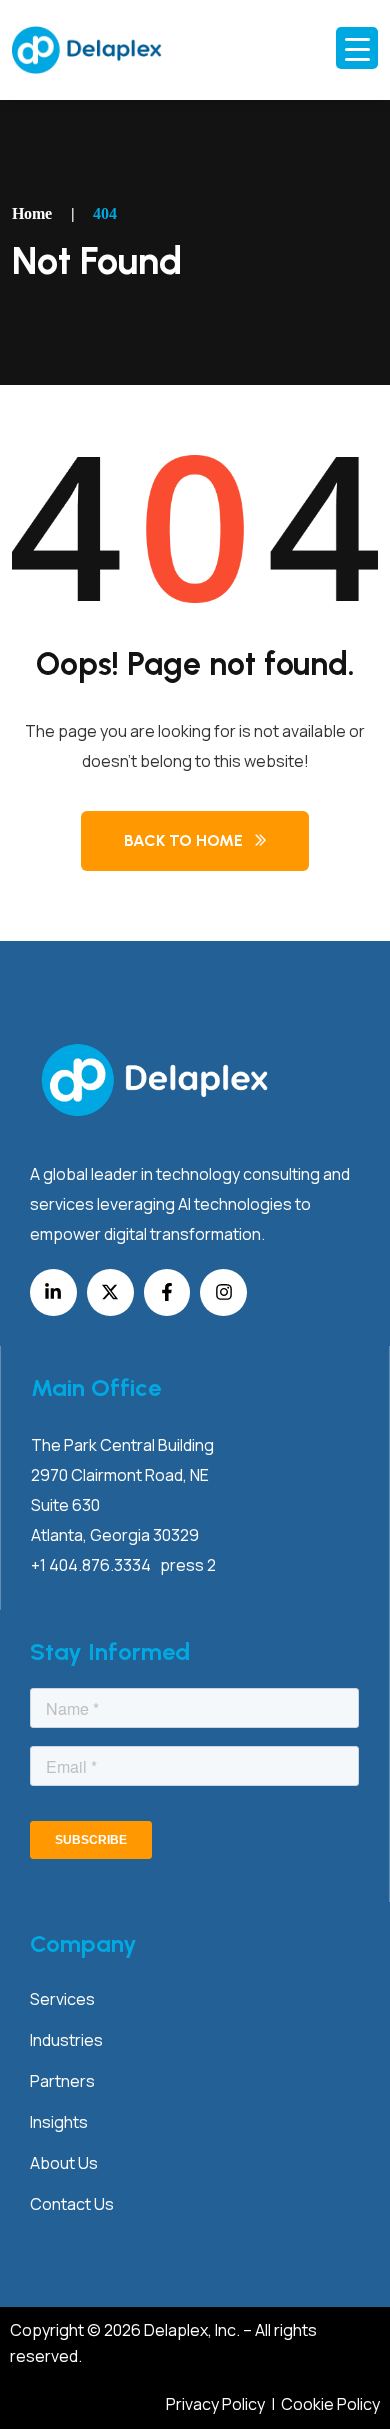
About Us (64, 2163)
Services (62, 1999)
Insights (59, 2122)
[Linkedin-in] (53, 1292)
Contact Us (72, 2204)
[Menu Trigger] (357, 48)
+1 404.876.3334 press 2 (123, 1565)
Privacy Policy (217, 2404)
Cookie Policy (330, 2404)
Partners (62, 2081)
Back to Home (183, 840)
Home (32, 213)
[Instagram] (223, 1292)
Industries (66, 2040)
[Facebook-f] (167, 1292)
